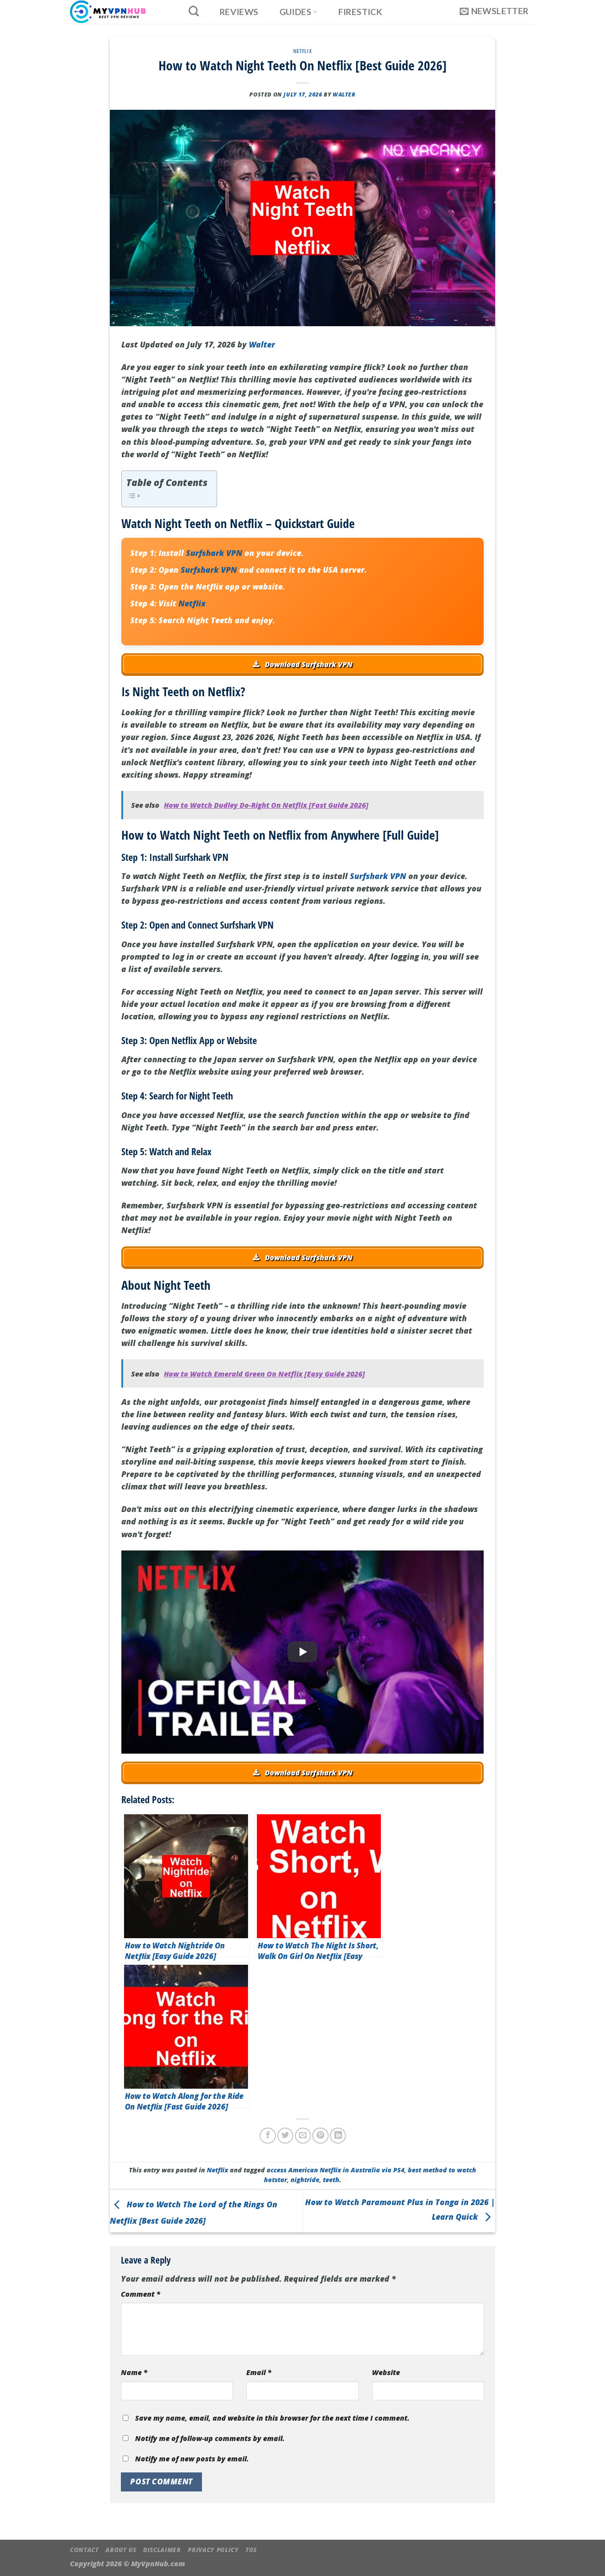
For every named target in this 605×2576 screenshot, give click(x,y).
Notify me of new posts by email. (192, 2459)
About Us (121, 2550)
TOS (251, 2550)
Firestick (361, 12)
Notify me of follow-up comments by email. (210, 2438)
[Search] (194, 11)
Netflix (302, 51)
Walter (344, 94)
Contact (84, 2550)
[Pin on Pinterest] (320, 2136)
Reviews (239, 12)
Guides (295, 12)
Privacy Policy (213, 2550)
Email (259, 2372)
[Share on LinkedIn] (338, 2136)
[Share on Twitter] (285, 2136)
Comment (141, 2294)
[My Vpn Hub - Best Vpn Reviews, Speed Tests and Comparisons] (119, 12)
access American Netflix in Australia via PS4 (335, 2170)
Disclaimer (162, 2550)
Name (134, 2372)
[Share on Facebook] (268, 2136)
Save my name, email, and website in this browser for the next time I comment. (272, 2418)
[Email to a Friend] (303, 2136)
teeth (331, 2180)
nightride (305, 2180)
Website (386, 2372)
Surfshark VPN (214, 553)
